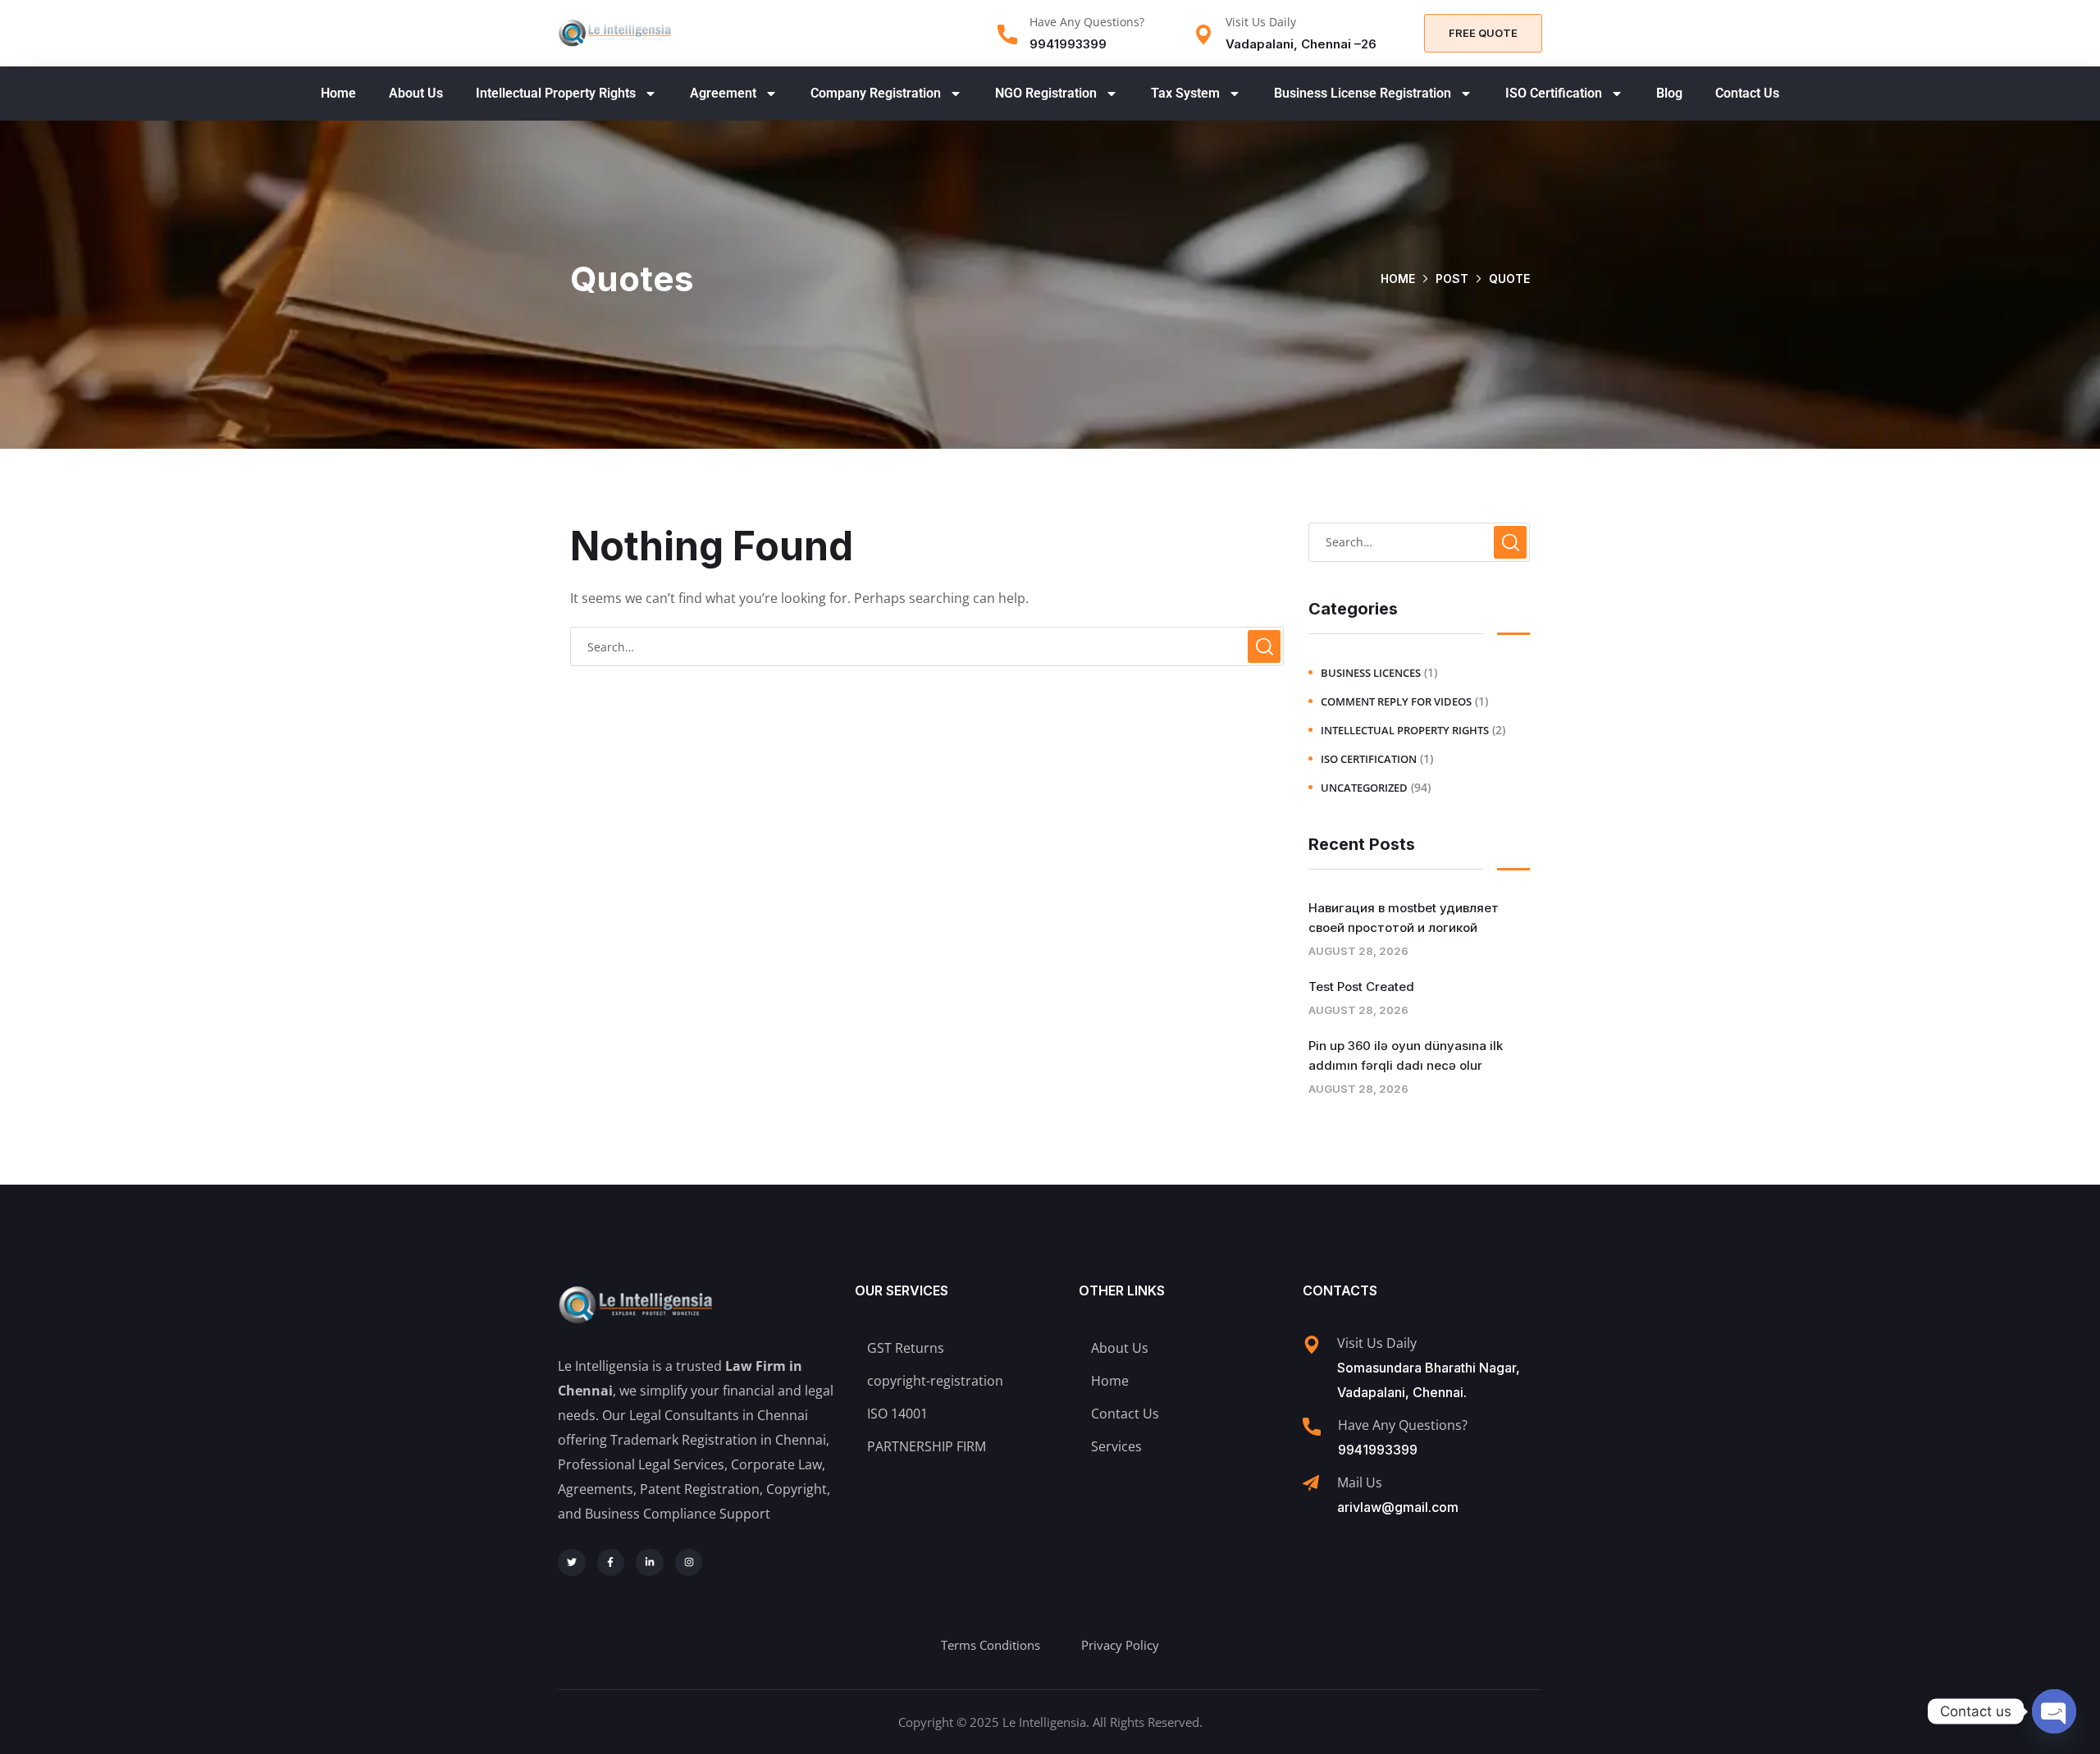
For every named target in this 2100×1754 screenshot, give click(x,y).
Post (1452, 279)
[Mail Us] (1311, 1483)
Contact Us (1747, 93)
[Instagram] (689, 1563)
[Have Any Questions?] (1007, 34)
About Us (416, 93)
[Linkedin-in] (650, 1563)
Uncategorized (1364, 788)
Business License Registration (1363, 93)
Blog (1669, 93)
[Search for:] (927, 646)
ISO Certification (1554, 93)
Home (338, 93)
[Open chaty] (2054, 1711)
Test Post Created (1361, 987)
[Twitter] (572, 1563)
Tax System (1185, 93)
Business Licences (1371, 673)
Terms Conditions (991, 1645)
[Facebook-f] (611, 1563)
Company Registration (876, 93)
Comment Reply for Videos (1396, 701)
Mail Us (1360, 1482)
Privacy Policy (1120, 1645)
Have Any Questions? (1087, 22)
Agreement (723, 93)
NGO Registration (1046, 93)
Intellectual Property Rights (556, 93)
